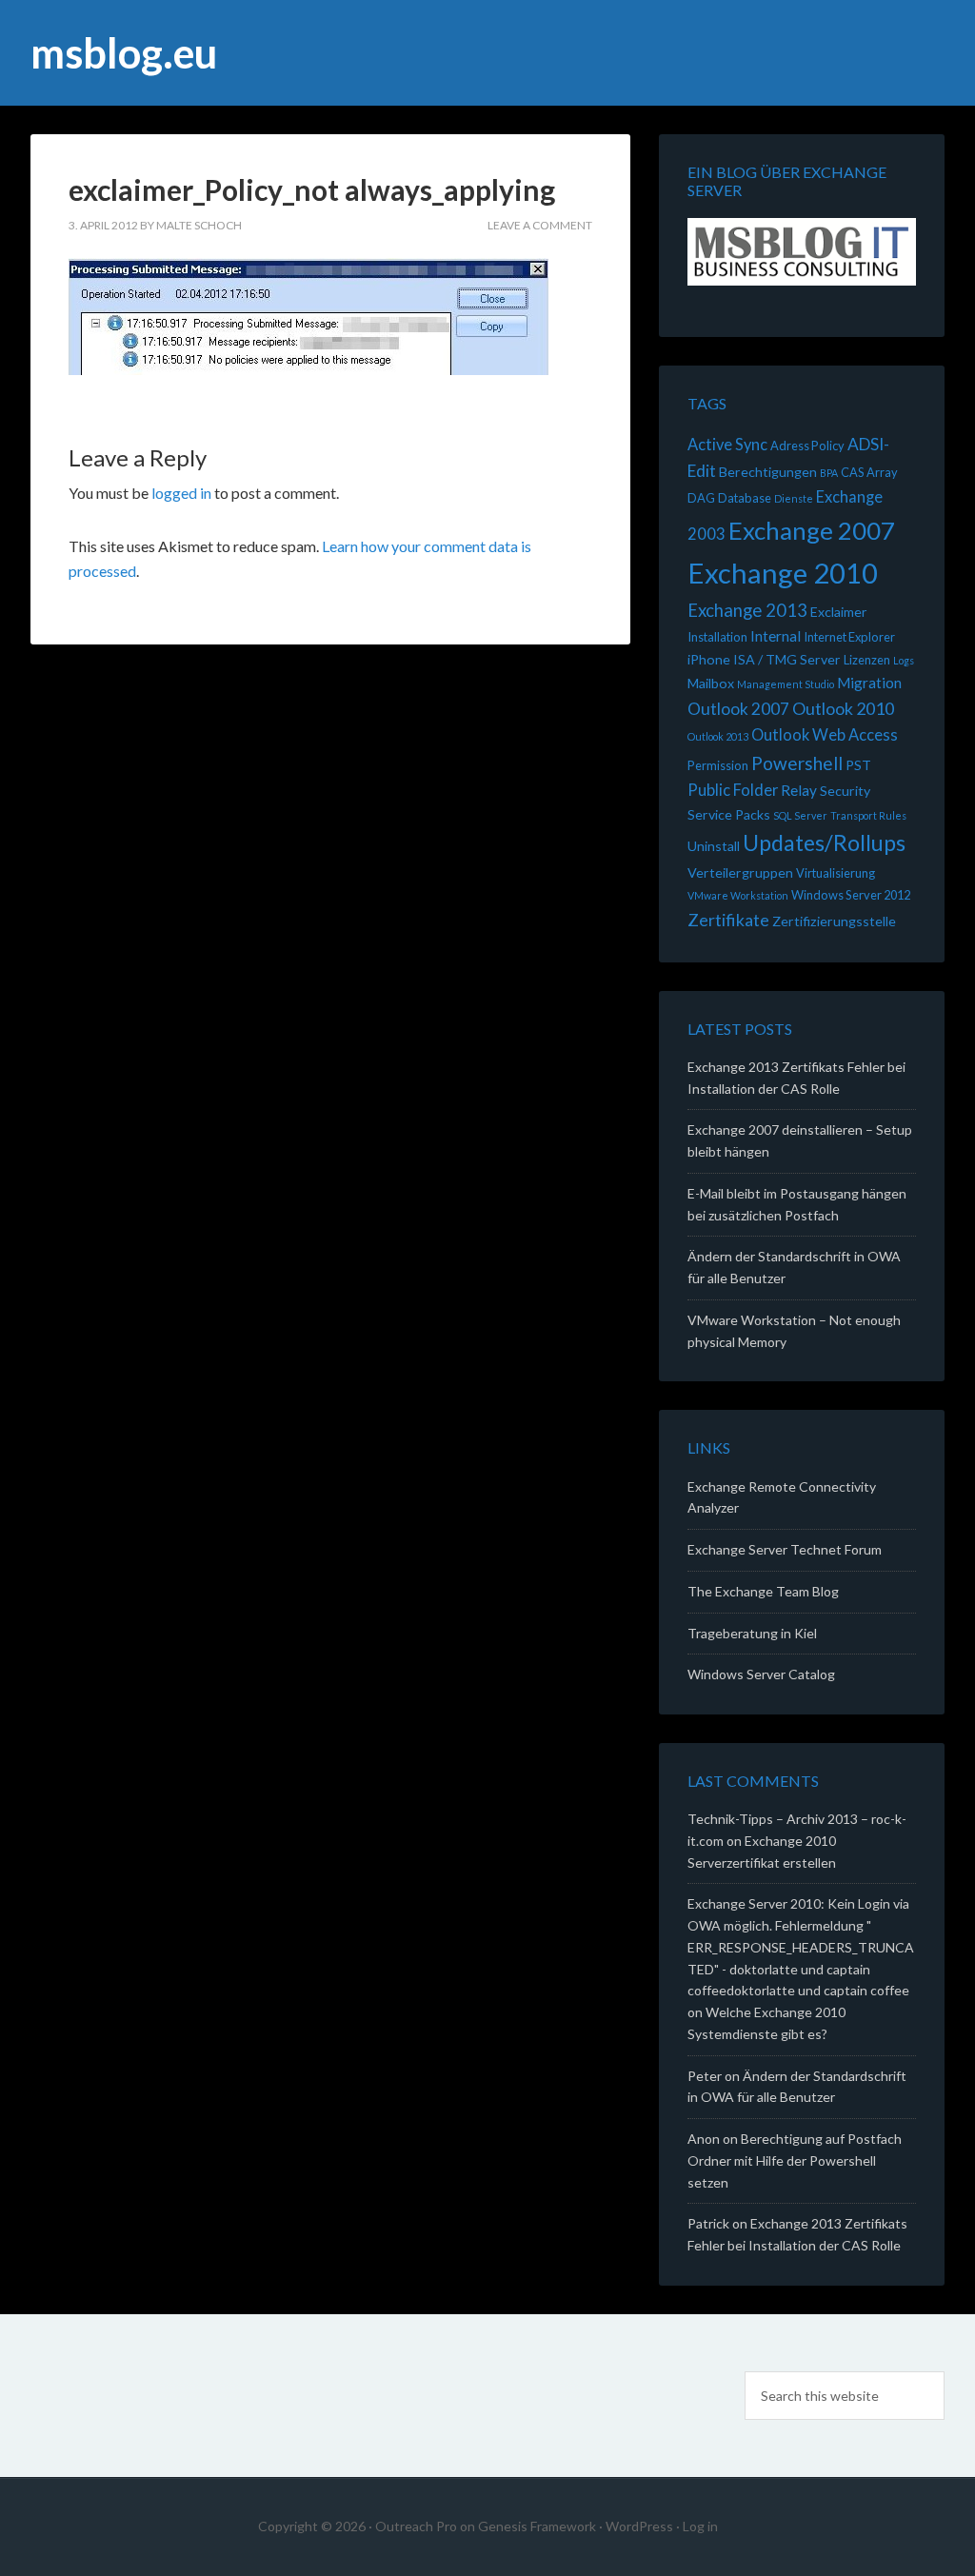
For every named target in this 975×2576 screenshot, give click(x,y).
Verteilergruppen (740, 872)
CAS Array (869, 472)
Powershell (797, 763)
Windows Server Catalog (761, 1674)
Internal (776, 636)
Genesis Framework (537, 2526)
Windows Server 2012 (851, 895)
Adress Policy (807, 446)
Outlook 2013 (718, 736)
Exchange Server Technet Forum (785, 1549)
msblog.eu (124, 53)
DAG (701, 498)
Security (845, 791)
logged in (181, 493)
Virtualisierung (836, 873)
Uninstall (714, 846)
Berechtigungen (768, 472)
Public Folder (733, 790)
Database (745, 498)
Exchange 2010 (783, 573)
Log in (700, 2526)
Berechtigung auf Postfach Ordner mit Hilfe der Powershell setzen (795, 2160)
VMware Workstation (738, 895)
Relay (799, 790)
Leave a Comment (540, 225)
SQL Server (800, 815)
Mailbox (711, 683)
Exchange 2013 (747, 610)
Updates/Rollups (824, 842)
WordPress (639, 2526)
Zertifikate (728, 920)
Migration (869, 683)
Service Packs (729, 814)
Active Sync (727, 445)
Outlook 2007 (738, 709)
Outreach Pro (416, 2526)
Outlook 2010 (843, 708)
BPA (829, 473)
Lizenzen (867, 660)
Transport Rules (868, 815)
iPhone (709, 659)
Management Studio (786, 684)
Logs (904, 660)
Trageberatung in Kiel (752, 1633)
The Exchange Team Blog (763, 1591)
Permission (718, 765)
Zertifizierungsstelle (834, 921)
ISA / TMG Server (787, 659)
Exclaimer (839, 612)
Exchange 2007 (812, 530)
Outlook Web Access (825, 735)
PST (858, 765)
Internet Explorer (849, 637)
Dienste (794, 498)
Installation (717, 637)
